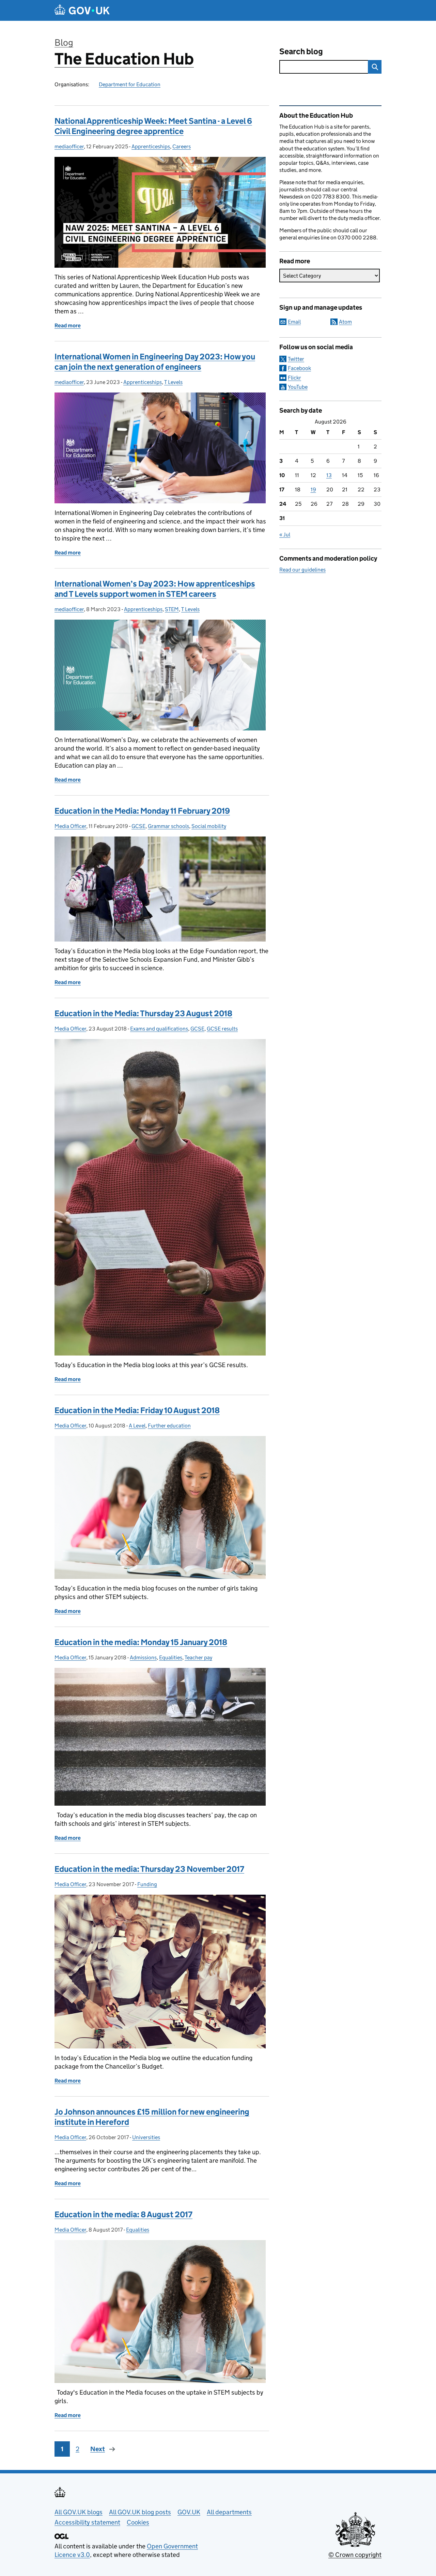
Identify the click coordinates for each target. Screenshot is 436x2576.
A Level (137, 1426)
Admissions (143, 1657)
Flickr (294, 378)
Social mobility (209, 826)
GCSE (138, 826)
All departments (229, 2512)
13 (329, 475)
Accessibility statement (87, 2522)
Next (98, 2449)
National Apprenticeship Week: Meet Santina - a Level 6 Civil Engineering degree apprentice (153, 126)
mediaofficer (69, 146)
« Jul (285, 535)
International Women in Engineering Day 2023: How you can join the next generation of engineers (155, 362)
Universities (146, 2137)
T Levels (173, 382)
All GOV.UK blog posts (140, 2512)
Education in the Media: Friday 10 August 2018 (137, 1410)
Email (294, 322)
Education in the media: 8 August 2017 (123, 2214)
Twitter (296, 359)
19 (313, 490)
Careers (182, 146)
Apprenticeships (151, 146)
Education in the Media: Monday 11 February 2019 (142, 811)
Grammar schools (168, 826)
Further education (169, 1426)
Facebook (299, 368)
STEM (172, 609)
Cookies (138, 2522)
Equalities (171, 1657)
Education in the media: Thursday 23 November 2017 (149, 1869)
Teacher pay (198, 1657)
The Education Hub (124, 59)
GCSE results (222, 1029)
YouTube (298, 387)
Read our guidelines (302, 570)
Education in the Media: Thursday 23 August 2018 (143, 1013)
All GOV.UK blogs (79, 2512)
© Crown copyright (355, 2555)
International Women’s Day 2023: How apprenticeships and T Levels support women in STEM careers (155, 589)
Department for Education (130, 84)
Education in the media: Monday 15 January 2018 (141, 1642)
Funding (147, 1884)
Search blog (301, 51)
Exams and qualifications (159, 1029)
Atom (345, 322)
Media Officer (70, 826)
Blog (64, 42)
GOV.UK (189, 2512)
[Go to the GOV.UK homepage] (82, 10)
